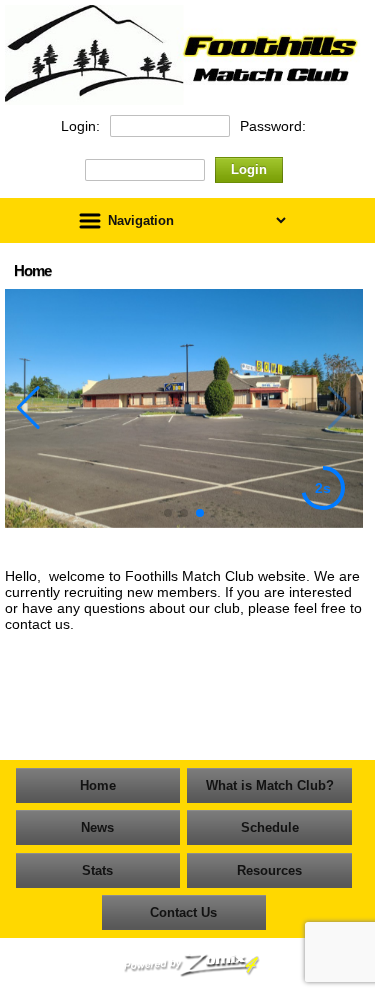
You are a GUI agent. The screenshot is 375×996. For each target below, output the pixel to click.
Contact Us (183, 912)
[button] (168, 513)
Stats (97, 870)
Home (98, 785)
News (97, 827)
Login (249, 169)
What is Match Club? (270, 785)
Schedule (270, 827)
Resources (269, 870)
